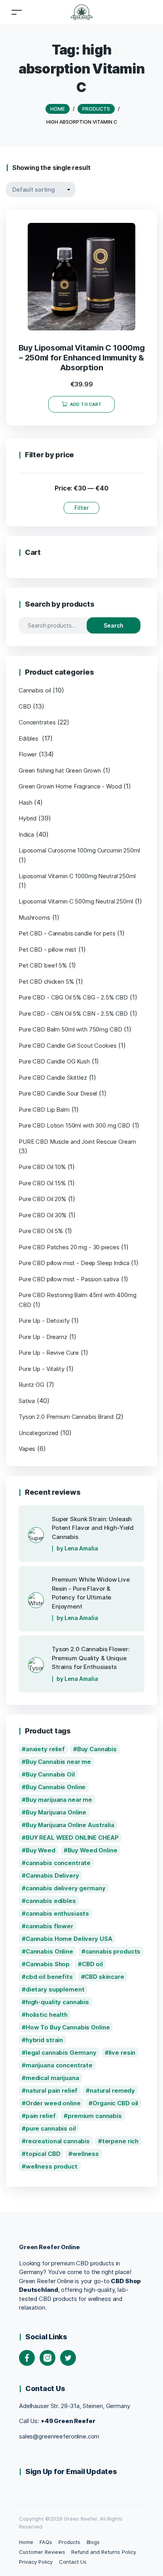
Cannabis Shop (48, 1964)
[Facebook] (27, 2358)
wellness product (52, 2166)
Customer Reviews (42, 2552)
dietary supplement (55, 1989)
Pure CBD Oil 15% (42, 1183)
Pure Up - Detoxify (44, 1321)
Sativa (27, 1401)
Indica (26, 834)
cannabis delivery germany (66, 1888)
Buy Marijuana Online (56, 1812)
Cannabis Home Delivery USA (69, 1939)
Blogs (93, 2542)
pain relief (41, 2116)
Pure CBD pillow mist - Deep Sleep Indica (74, 1263)
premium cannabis (95, 2116)
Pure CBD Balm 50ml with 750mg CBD (70, 1029)
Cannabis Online (49, 1951)
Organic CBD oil (115, 2103)
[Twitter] (68, 2358)
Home (26, 2542)
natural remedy (112, 2090)
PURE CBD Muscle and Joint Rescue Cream (77, 1142)
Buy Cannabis (97, 1749)
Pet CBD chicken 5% (46, 982)
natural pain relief (52, 2090)
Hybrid (27, 818)
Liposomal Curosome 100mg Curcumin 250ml (79, 850)
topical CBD (43, 2154)
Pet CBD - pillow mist (47, 949)
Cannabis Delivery (52, 1875)
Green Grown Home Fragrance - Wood (70, 786)
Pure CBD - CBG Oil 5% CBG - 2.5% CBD (73, 997)
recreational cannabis (58, 2141)
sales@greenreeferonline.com (59, 2436)
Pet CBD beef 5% (43, 965)
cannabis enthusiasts (57, 1913)
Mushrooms (34, 917)
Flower (28, 754)
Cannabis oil (35, 690)
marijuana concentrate (59, 2065)
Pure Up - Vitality (42, 1369)
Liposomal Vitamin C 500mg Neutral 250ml (76, 901)
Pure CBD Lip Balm (44, 1110)
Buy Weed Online (93, 1850)
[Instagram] (47, 2358)
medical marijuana (52, 2078)
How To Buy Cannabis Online (68, 2027)
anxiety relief (45, 1749)
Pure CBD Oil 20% (42, 1199)
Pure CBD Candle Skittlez (53, 1078)
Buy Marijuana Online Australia (70, 1825)
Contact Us (73, 2562)
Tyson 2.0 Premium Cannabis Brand (66, 1417)
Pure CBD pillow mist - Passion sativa (69, 1279)
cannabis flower (49, 1926)
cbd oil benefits (49, 1977)
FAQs (46, 2542)
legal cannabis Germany (61, 2053)
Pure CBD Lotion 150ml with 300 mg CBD (74, 1125)
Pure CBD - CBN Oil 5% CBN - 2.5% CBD (73, 1014)
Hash (25, 802)
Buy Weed (41, 1850)
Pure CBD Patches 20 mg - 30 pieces (69, 1247)
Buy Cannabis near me (58, 1762)
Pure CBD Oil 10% (42, 1167)
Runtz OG (31, 1385)
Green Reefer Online (49, 2247)
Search (114, 625)
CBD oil (92, 1964)
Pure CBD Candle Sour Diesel (58, 1093)
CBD (25, 706)
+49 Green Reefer (68, 2421)
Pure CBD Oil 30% (43, 1215)
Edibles (29, 738)
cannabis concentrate (58, 1863)
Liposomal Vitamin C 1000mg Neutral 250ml (77, 876)
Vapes (27, 1449)
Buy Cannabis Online (56, 1787)
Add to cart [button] (86, 404)
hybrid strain (44, 2040)
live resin (122, 2053)
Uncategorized (38, 1433)
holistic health (47, 2015)
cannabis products (113, 1951)
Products (69, 2542)
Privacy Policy (36, 2562)
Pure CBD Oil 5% (41, 1231)
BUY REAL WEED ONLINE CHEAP (72, 1838)
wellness (86, 2154)
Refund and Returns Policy (103, 2552)
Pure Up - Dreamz (43, 1337)
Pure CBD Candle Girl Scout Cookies (67, 1046)
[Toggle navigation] (17, 12)
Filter (81, 508)
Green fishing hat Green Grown (60, 770)
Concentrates (37, 722)
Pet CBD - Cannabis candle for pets (67, 933)
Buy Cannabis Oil (50, 1774)
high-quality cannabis (57, 2002)
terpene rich (120, 2141)
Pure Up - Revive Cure (49, 1353)
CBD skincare (104, 1977)
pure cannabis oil (51, 2128)
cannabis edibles (51, 1901)
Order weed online (53, 2103)
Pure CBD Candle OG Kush (54, 1061)
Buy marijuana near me (59, 1800)
